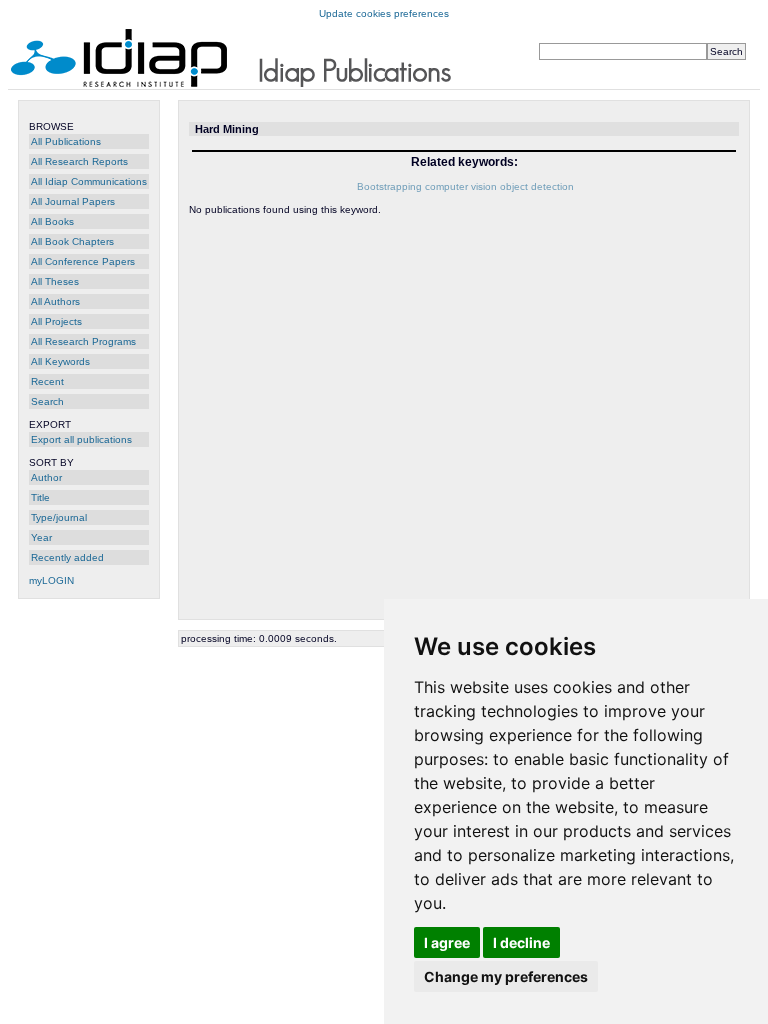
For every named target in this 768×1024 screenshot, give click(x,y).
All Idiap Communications (89, 181)
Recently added (67, 557)
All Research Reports (79, 161)
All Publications (66, 141)
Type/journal (59, 517)
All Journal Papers (73, 201)
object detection (537, 186)
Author (46, 477)
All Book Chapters (72, 241)
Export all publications (81, 439)
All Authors (55, 301)
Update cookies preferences (384, 13)
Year (41, 537)
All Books (52, 221)
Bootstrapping (389, 186)
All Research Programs (83, 341)
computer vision (461, 186)
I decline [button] (521, 942)
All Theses (55, 281)
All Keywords (60, 361)
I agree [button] (447, 942)
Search (47, 401)
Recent (47, 381)
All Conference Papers (83, 261)
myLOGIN (51, 580)
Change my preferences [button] (506, 976)
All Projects (56, 321)
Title (40, 497)
